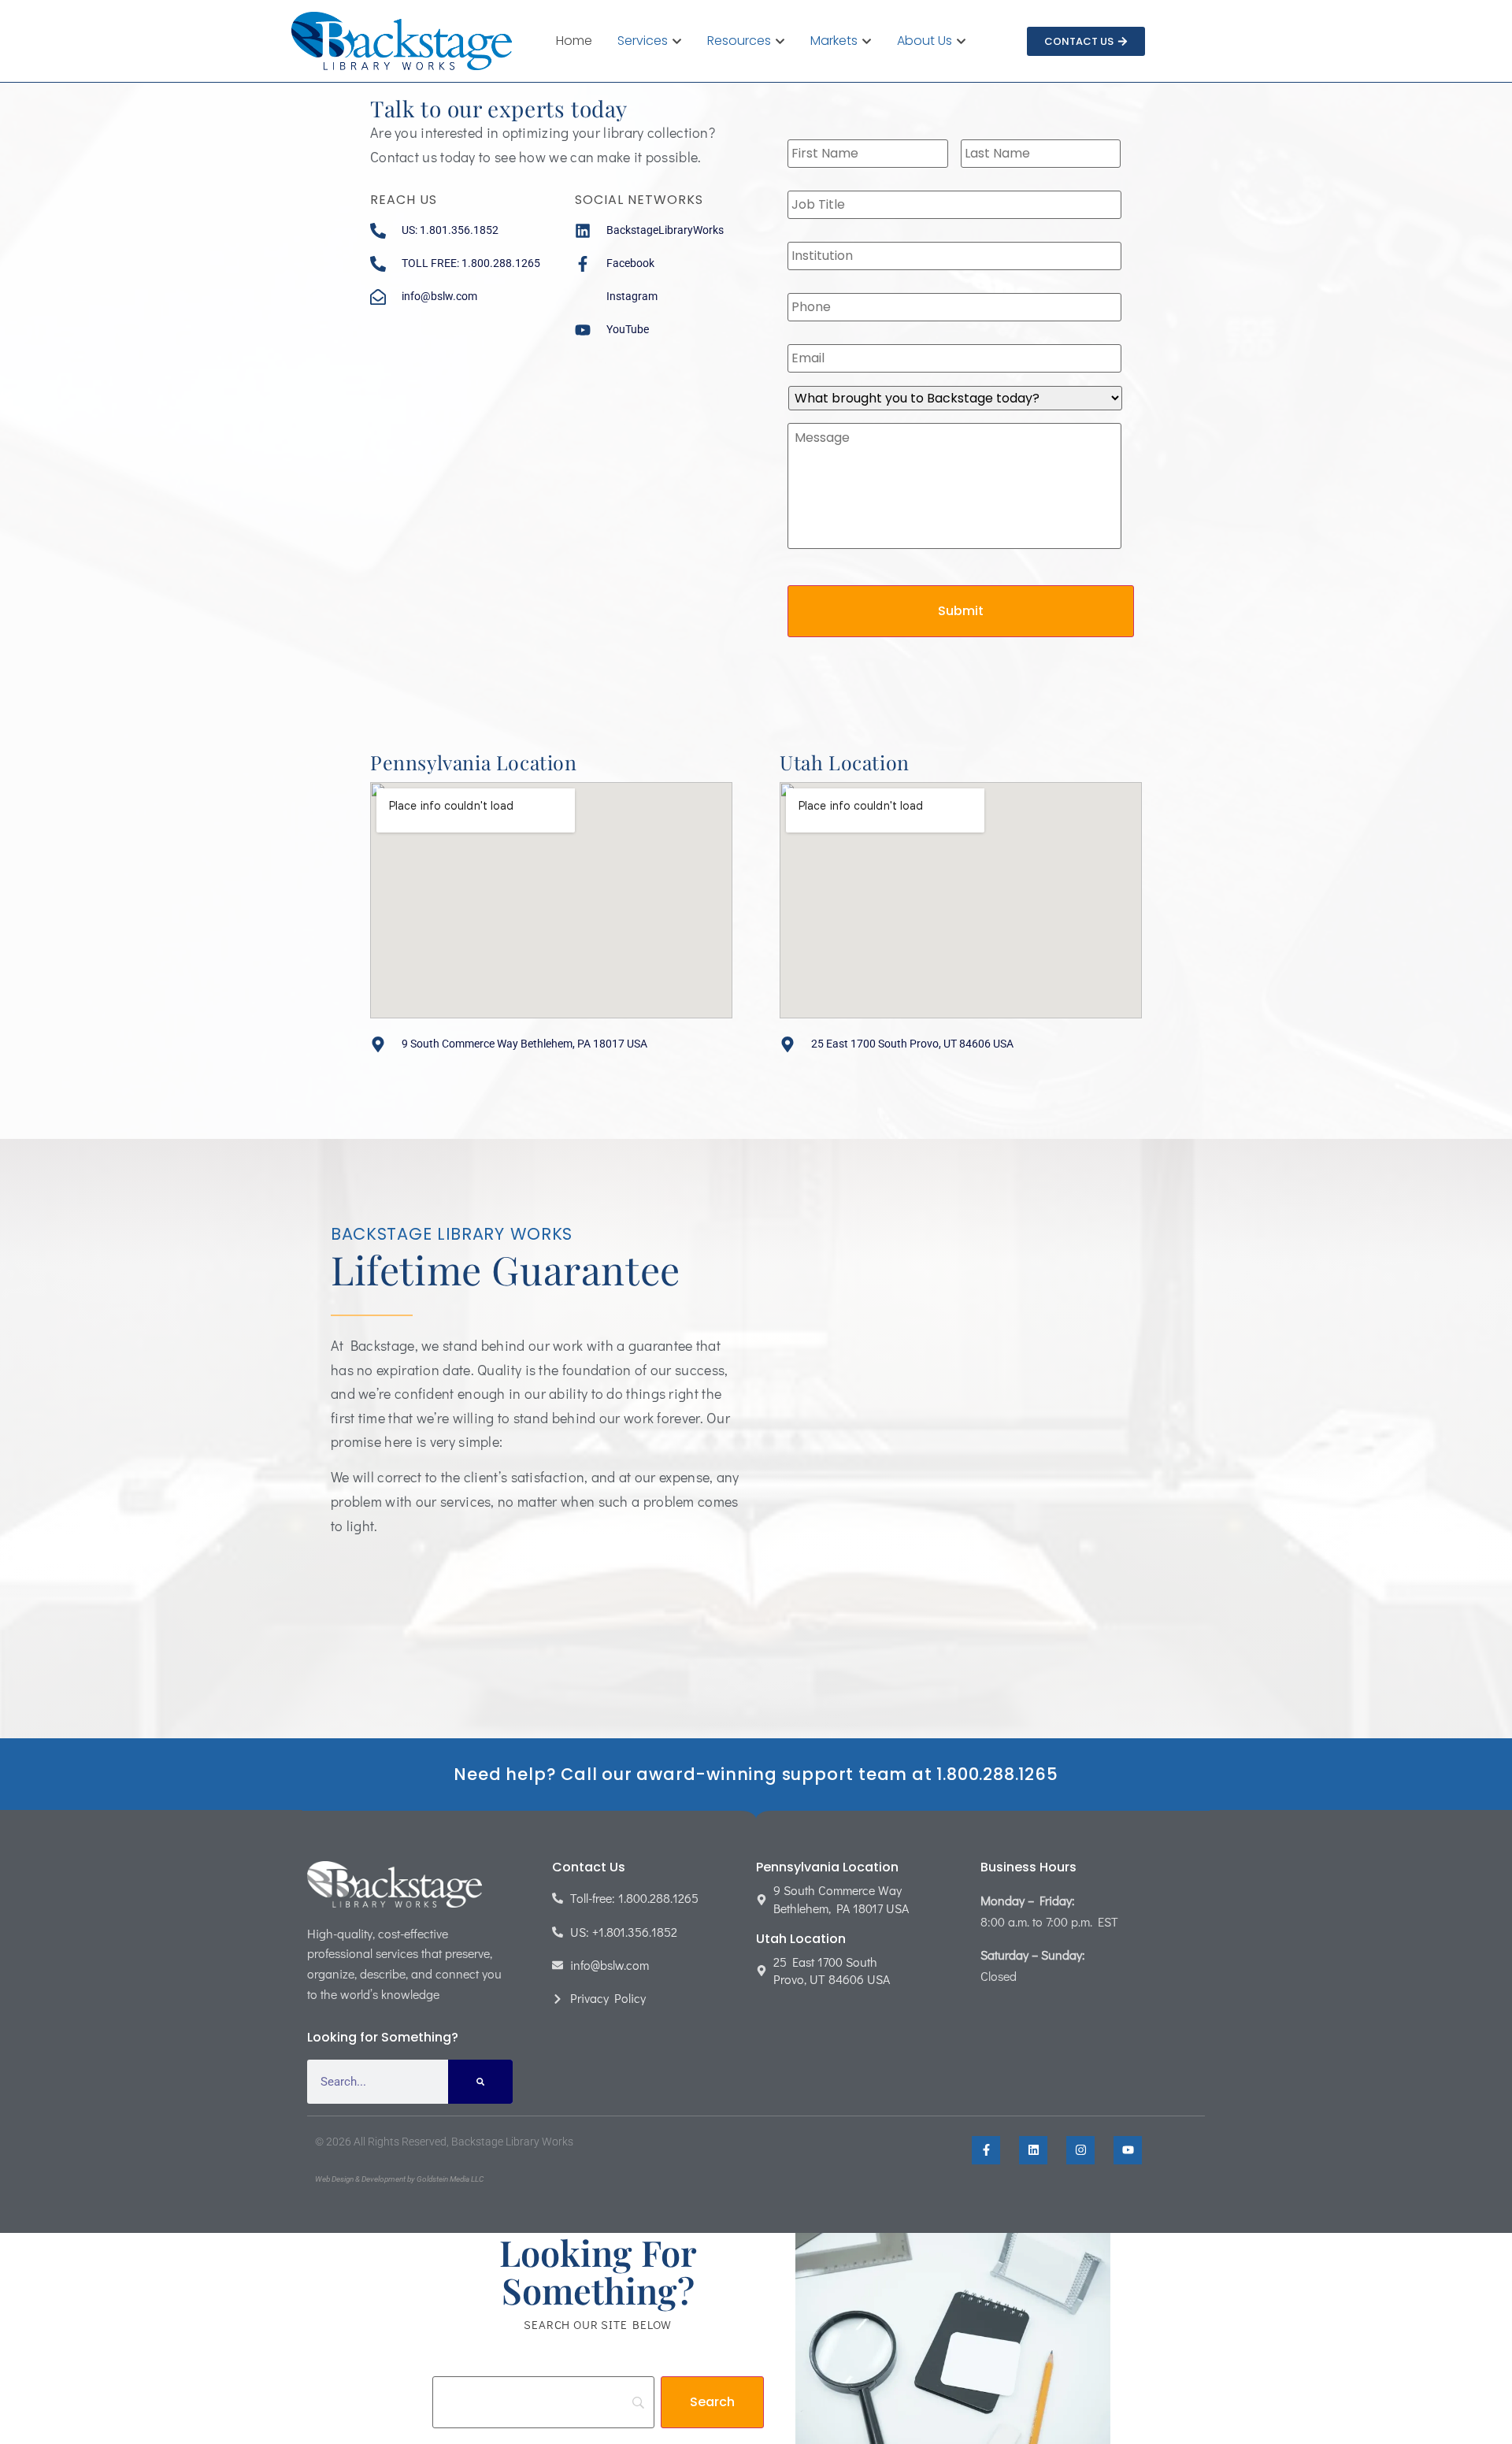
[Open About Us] (961, 41)
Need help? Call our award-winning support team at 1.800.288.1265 (756, 1774)
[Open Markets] (867, 41)
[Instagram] (1080, 2150)
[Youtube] (1128, 2150)
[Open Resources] (780, 41)
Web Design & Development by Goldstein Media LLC (399, 2179)
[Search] (480, 2082)
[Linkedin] (1033, 2150)
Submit (961, 611)
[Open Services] (677, 41)
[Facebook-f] (986, 2150)
